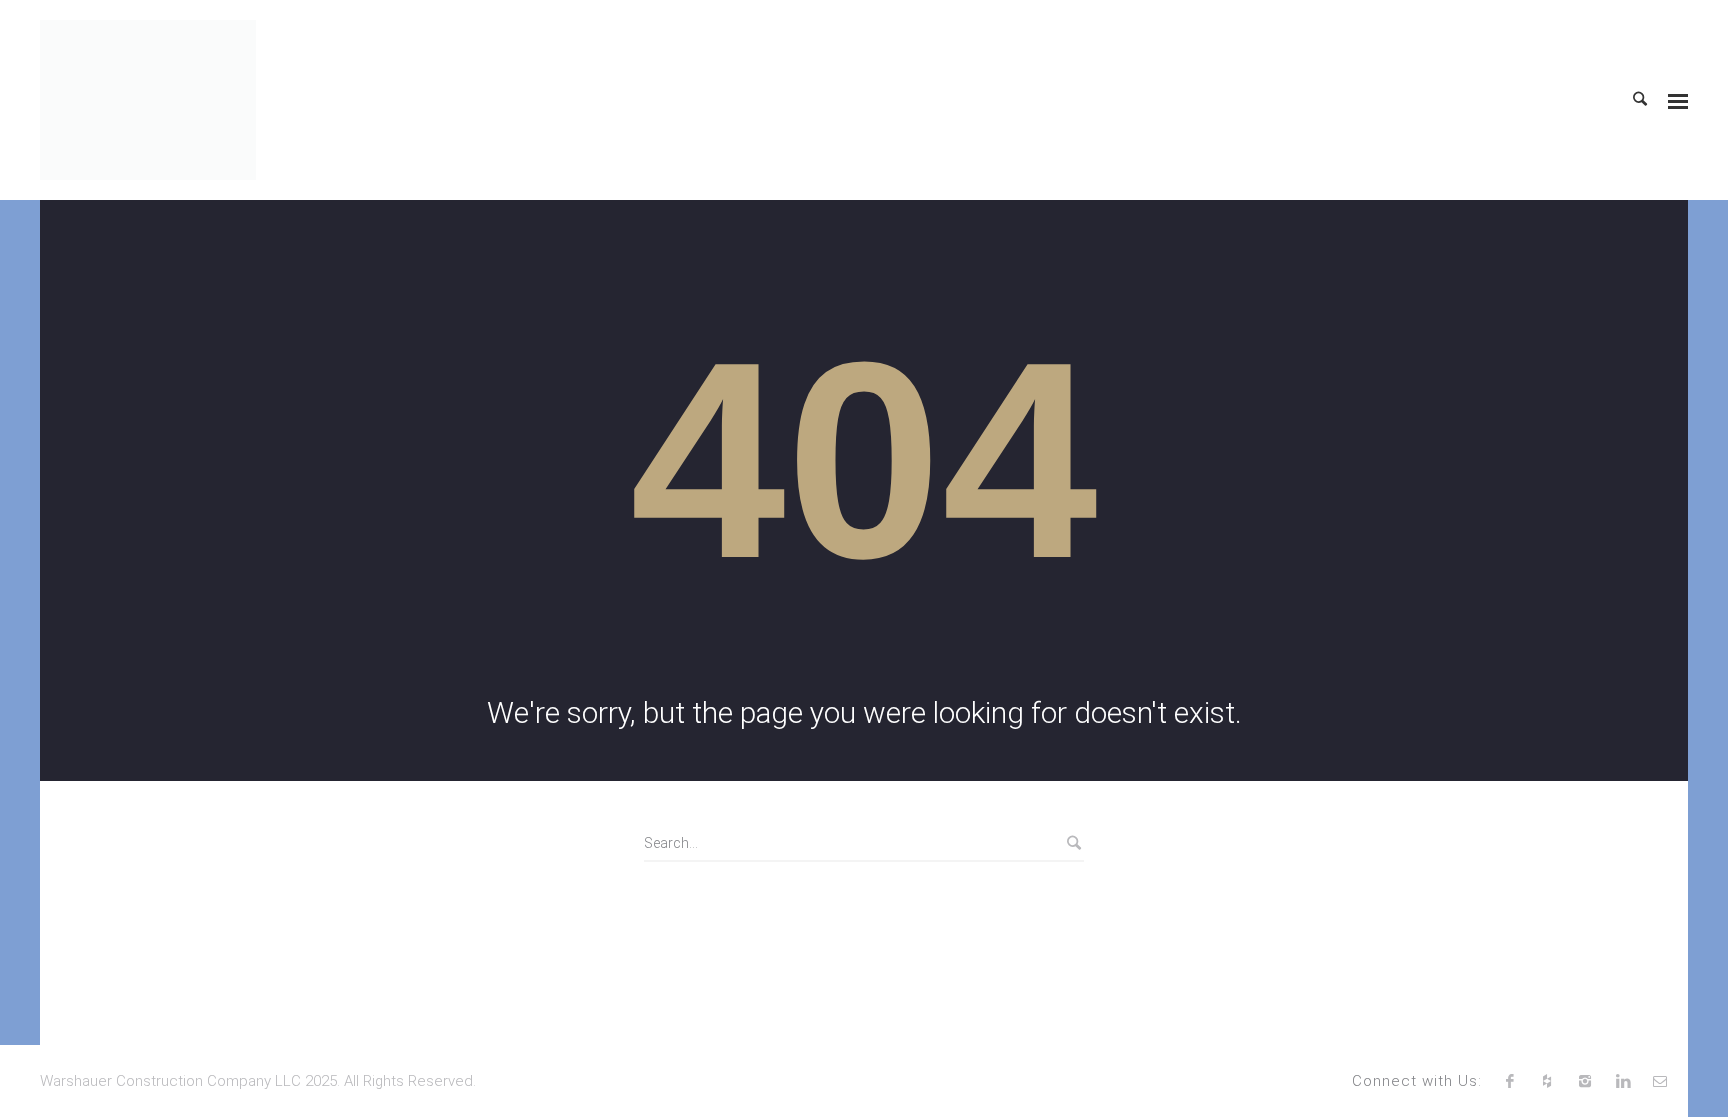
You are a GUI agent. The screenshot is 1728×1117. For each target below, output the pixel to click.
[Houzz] (1548, 1081)
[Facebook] (1510, 1081)
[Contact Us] (1660, 1081)
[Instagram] (1585, 1081)
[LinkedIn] (1623, 1081)
